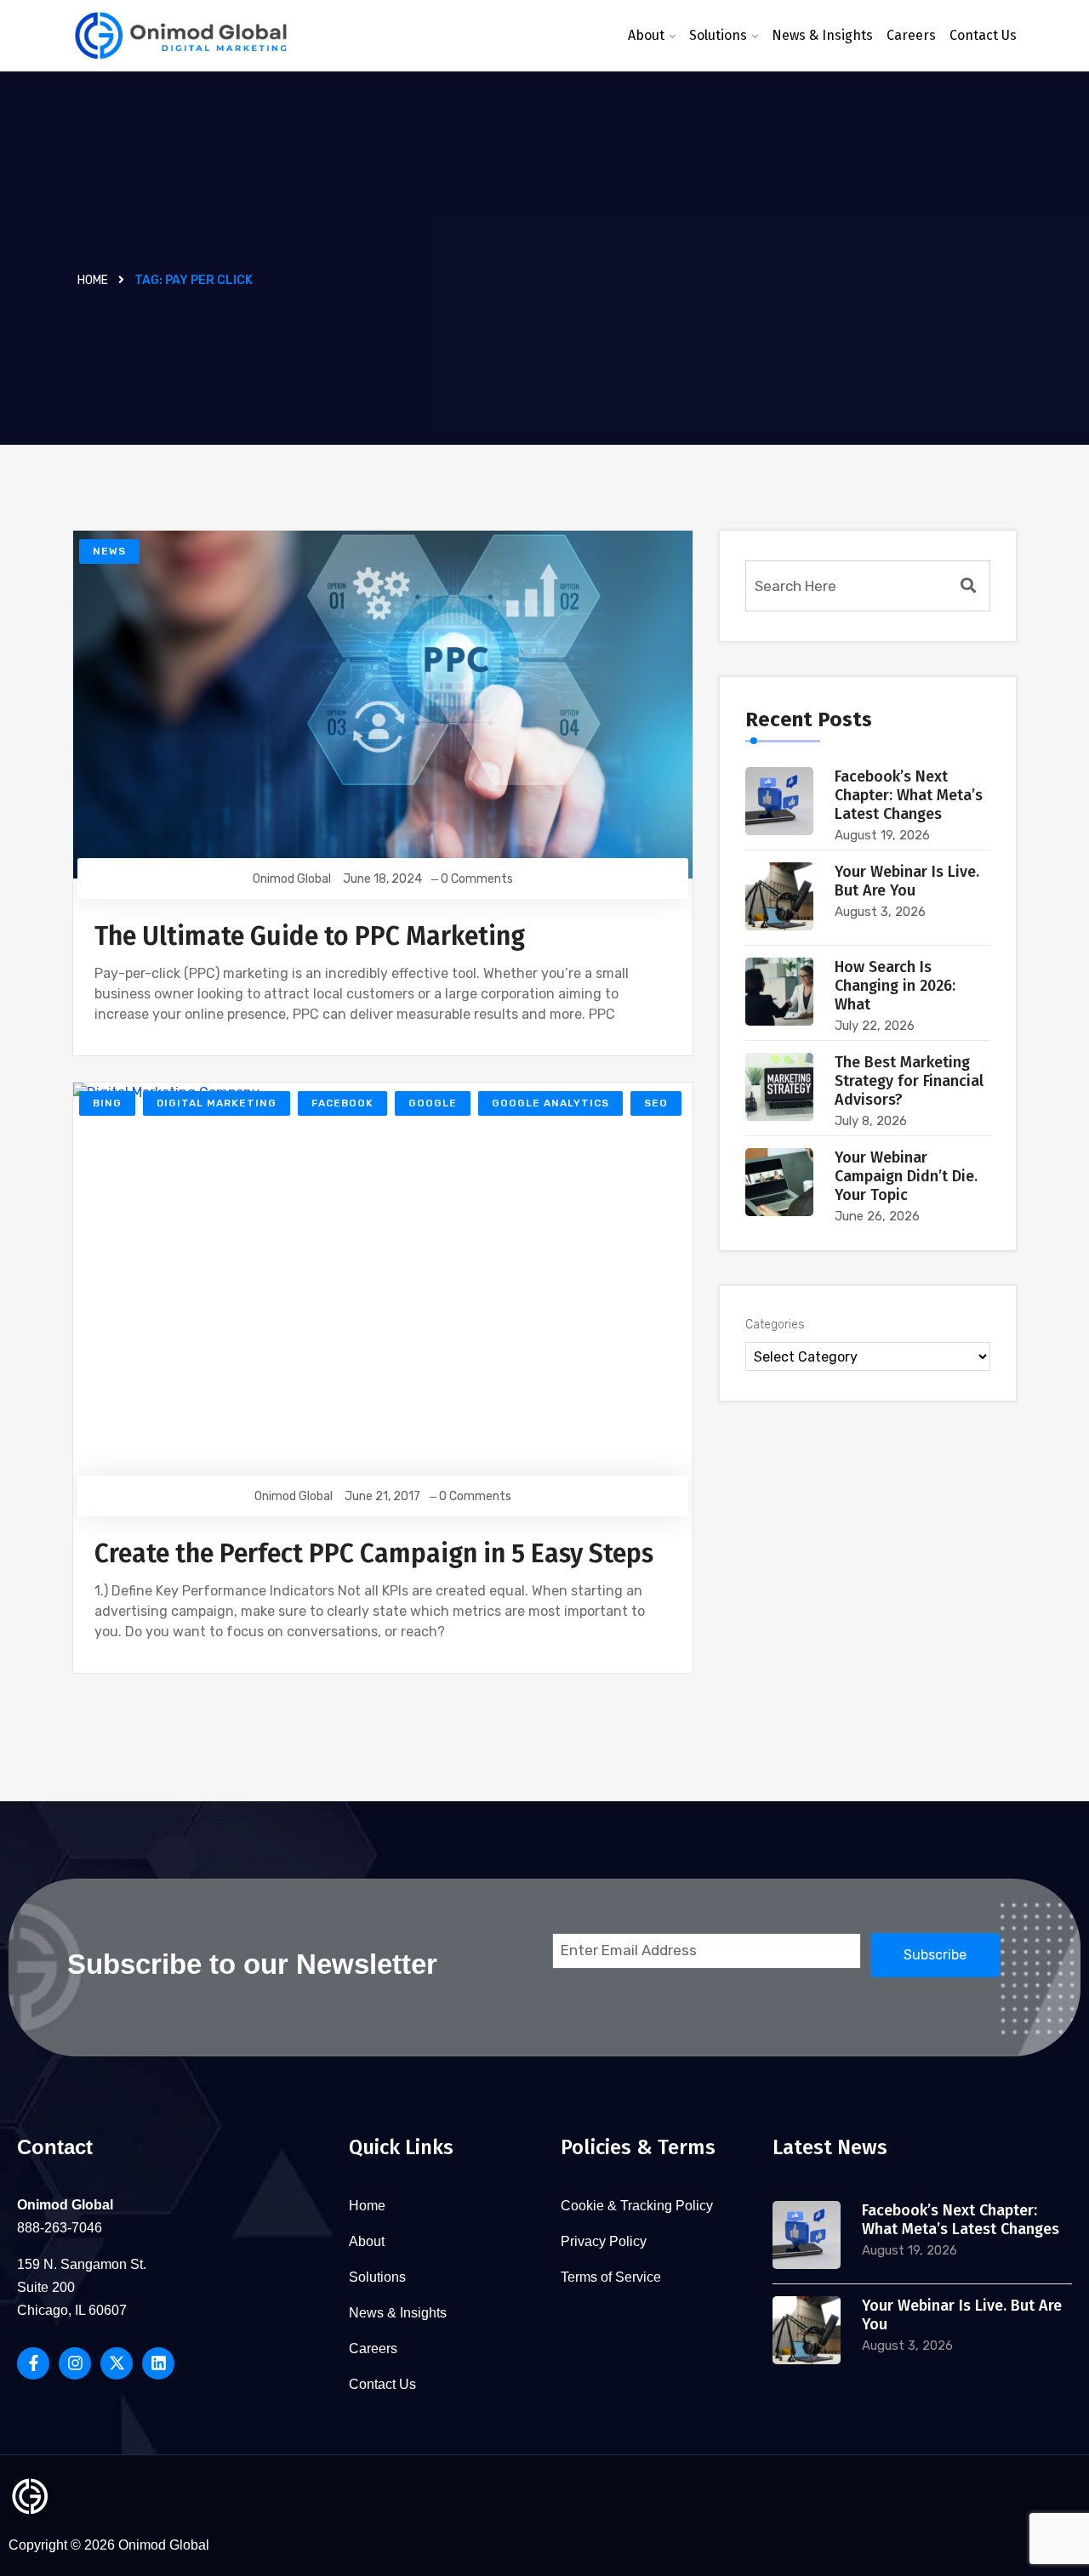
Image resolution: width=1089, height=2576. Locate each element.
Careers (911, 35)
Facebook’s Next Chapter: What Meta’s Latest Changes (909, 795)
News (109, 551)
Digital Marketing (217, 1103)
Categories (775, 1325)
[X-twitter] (117, 2363)
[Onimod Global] (181, 36)
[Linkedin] (158, 2363)
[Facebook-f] (33, 2363)
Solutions (718, 35)
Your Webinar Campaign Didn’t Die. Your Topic (906, 1176)
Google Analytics (550, 1103)
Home (93, 280)
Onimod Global (292, 879)
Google (433, 1103)
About (646, 35)
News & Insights (822, 35)
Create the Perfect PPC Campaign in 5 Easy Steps (374, 1554)
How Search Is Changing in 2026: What (895, 986)
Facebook (342, 1103)
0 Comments (477, 879)
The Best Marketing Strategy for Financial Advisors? (909, 1081)
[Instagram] (75, 2363)
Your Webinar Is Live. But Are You (907, 881)
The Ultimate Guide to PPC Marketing (310, 936)
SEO (656, 1103)
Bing (107, 1103)
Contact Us (983, 35)
